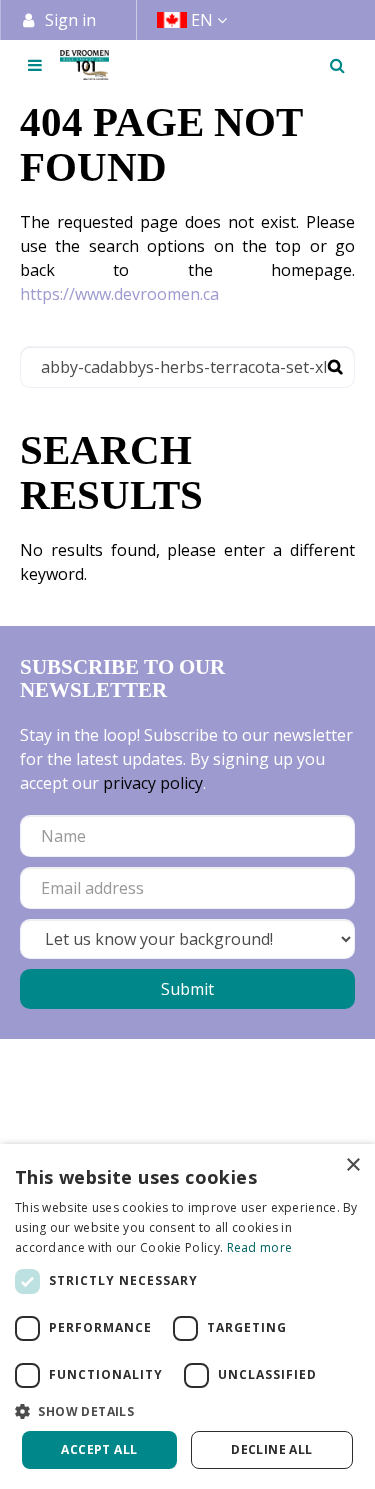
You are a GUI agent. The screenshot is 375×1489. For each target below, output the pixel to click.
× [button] (352, 1165)
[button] (187, 1411)
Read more (260, 1247)
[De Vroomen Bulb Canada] (84, 65)
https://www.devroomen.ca (119, 294)
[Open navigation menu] (35, 65)
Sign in (70, 20)
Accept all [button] (99, 1449)
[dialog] (187, 1316)
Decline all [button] (271, 1449)
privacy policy (153, 783)
